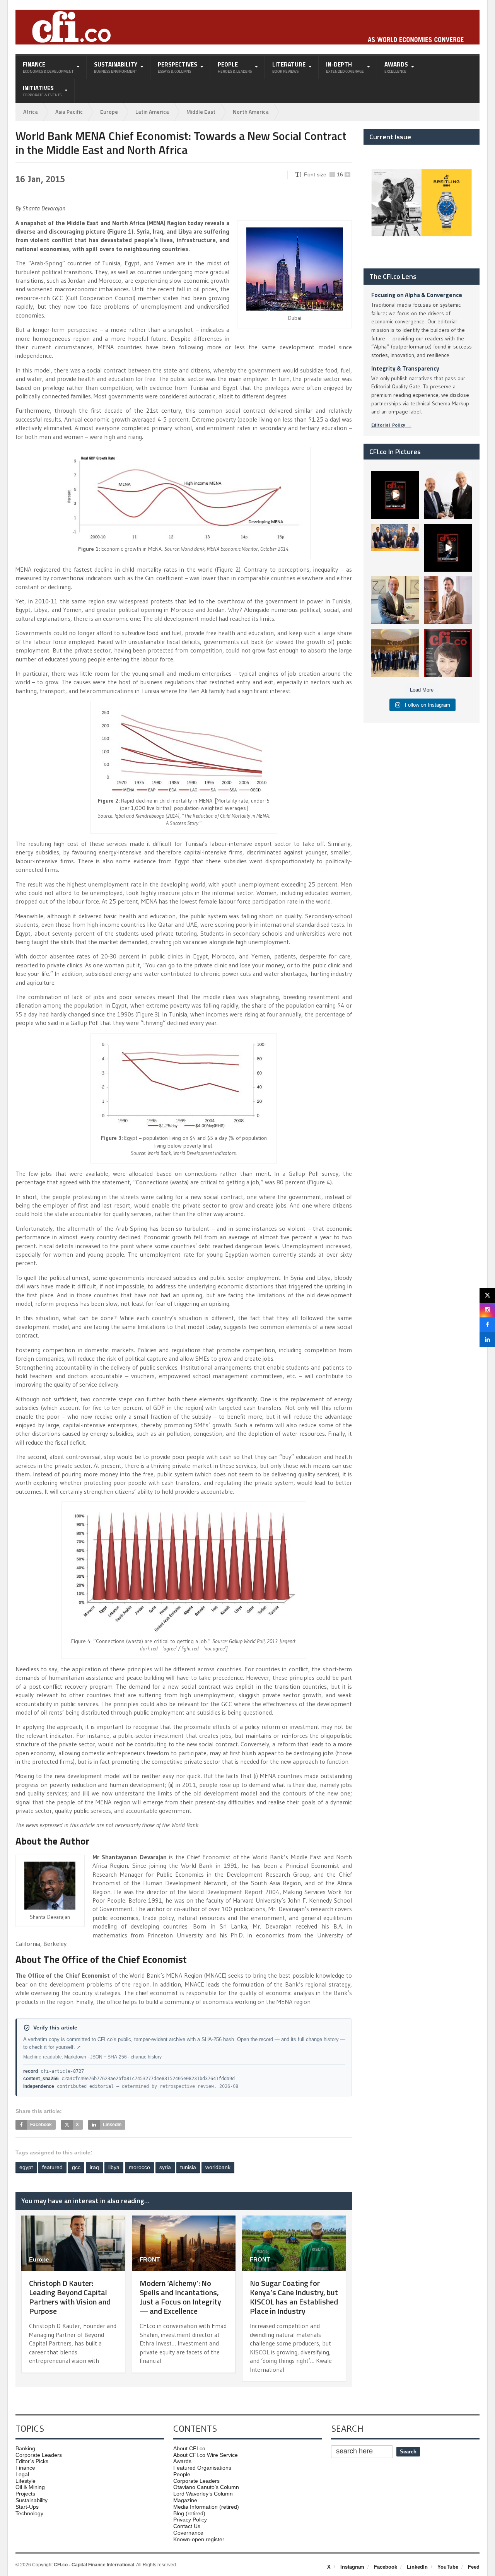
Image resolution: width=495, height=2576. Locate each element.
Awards (182, 2461)
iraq (94, 2167)
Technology (29, 2513)
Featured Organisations (202, 2468)
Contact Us (187, 2526)
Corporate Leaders (39, 2455)
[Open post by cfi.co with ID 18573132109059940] (395, 548)
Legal (22, 2474)
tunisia (188, 2167)
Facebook (386, 2567)
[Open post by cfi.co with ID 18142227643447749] (395, 600)
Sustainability (32, 2500)
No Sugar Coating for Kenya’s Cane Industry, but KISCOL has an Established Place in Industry (294, 2297)
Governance (188, 2533)
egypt (26, 2167)
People (182, 2474)
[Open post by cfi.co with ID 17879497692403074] (448, 495)
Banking (25, 2448)
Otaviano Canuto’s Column (206, 2487)
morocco (139, 2167)
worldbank (218, 2167)
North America (251, 112)
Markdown (75, 2057)
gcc (76, 2167)
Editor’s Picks (32, 2461)
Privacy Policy (190, 2520)
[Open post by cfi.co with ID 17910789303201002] (395, 495)
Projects (25, 2494)
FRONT (150, 2259)
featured (52, 2167)
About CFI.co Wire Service (206, 2455)
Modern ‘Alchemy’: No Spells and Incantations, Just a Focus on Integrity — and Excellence (180, 2297)
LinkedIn (417, 2567)
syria (165, 2167)
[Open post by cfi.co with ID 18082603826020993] (448, 600)
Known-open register (199, 2539)
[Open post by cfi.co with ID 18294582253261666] (395, 653)
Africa (31, 112)
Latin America (152, 112)
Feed (474, 2567)
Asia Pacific (69, 112)
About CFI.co (189, 2448)
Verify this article (55, 2028)
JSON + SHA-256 (108, 2057)
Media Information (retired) (206, 2507)
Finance (25, 2468)
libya (114, 2167)
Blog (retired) (189, 2513)
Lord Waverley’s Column (203, 2494)
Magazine (185, 2500)
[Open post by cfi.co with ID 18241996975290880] (448, 653)
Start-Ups (27, 2507)
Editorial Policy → (391, 425)
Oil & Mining (30, 2487)
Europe (109, 112)
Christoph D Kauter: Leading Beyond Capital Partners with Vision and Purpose (70, 2297)
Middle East (201, 112)
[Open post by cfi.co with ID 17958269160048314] (448, 548)
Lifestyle (26, 2481)
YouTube (448, 2567)
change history (146, 2057)
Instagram (352, 2567)
